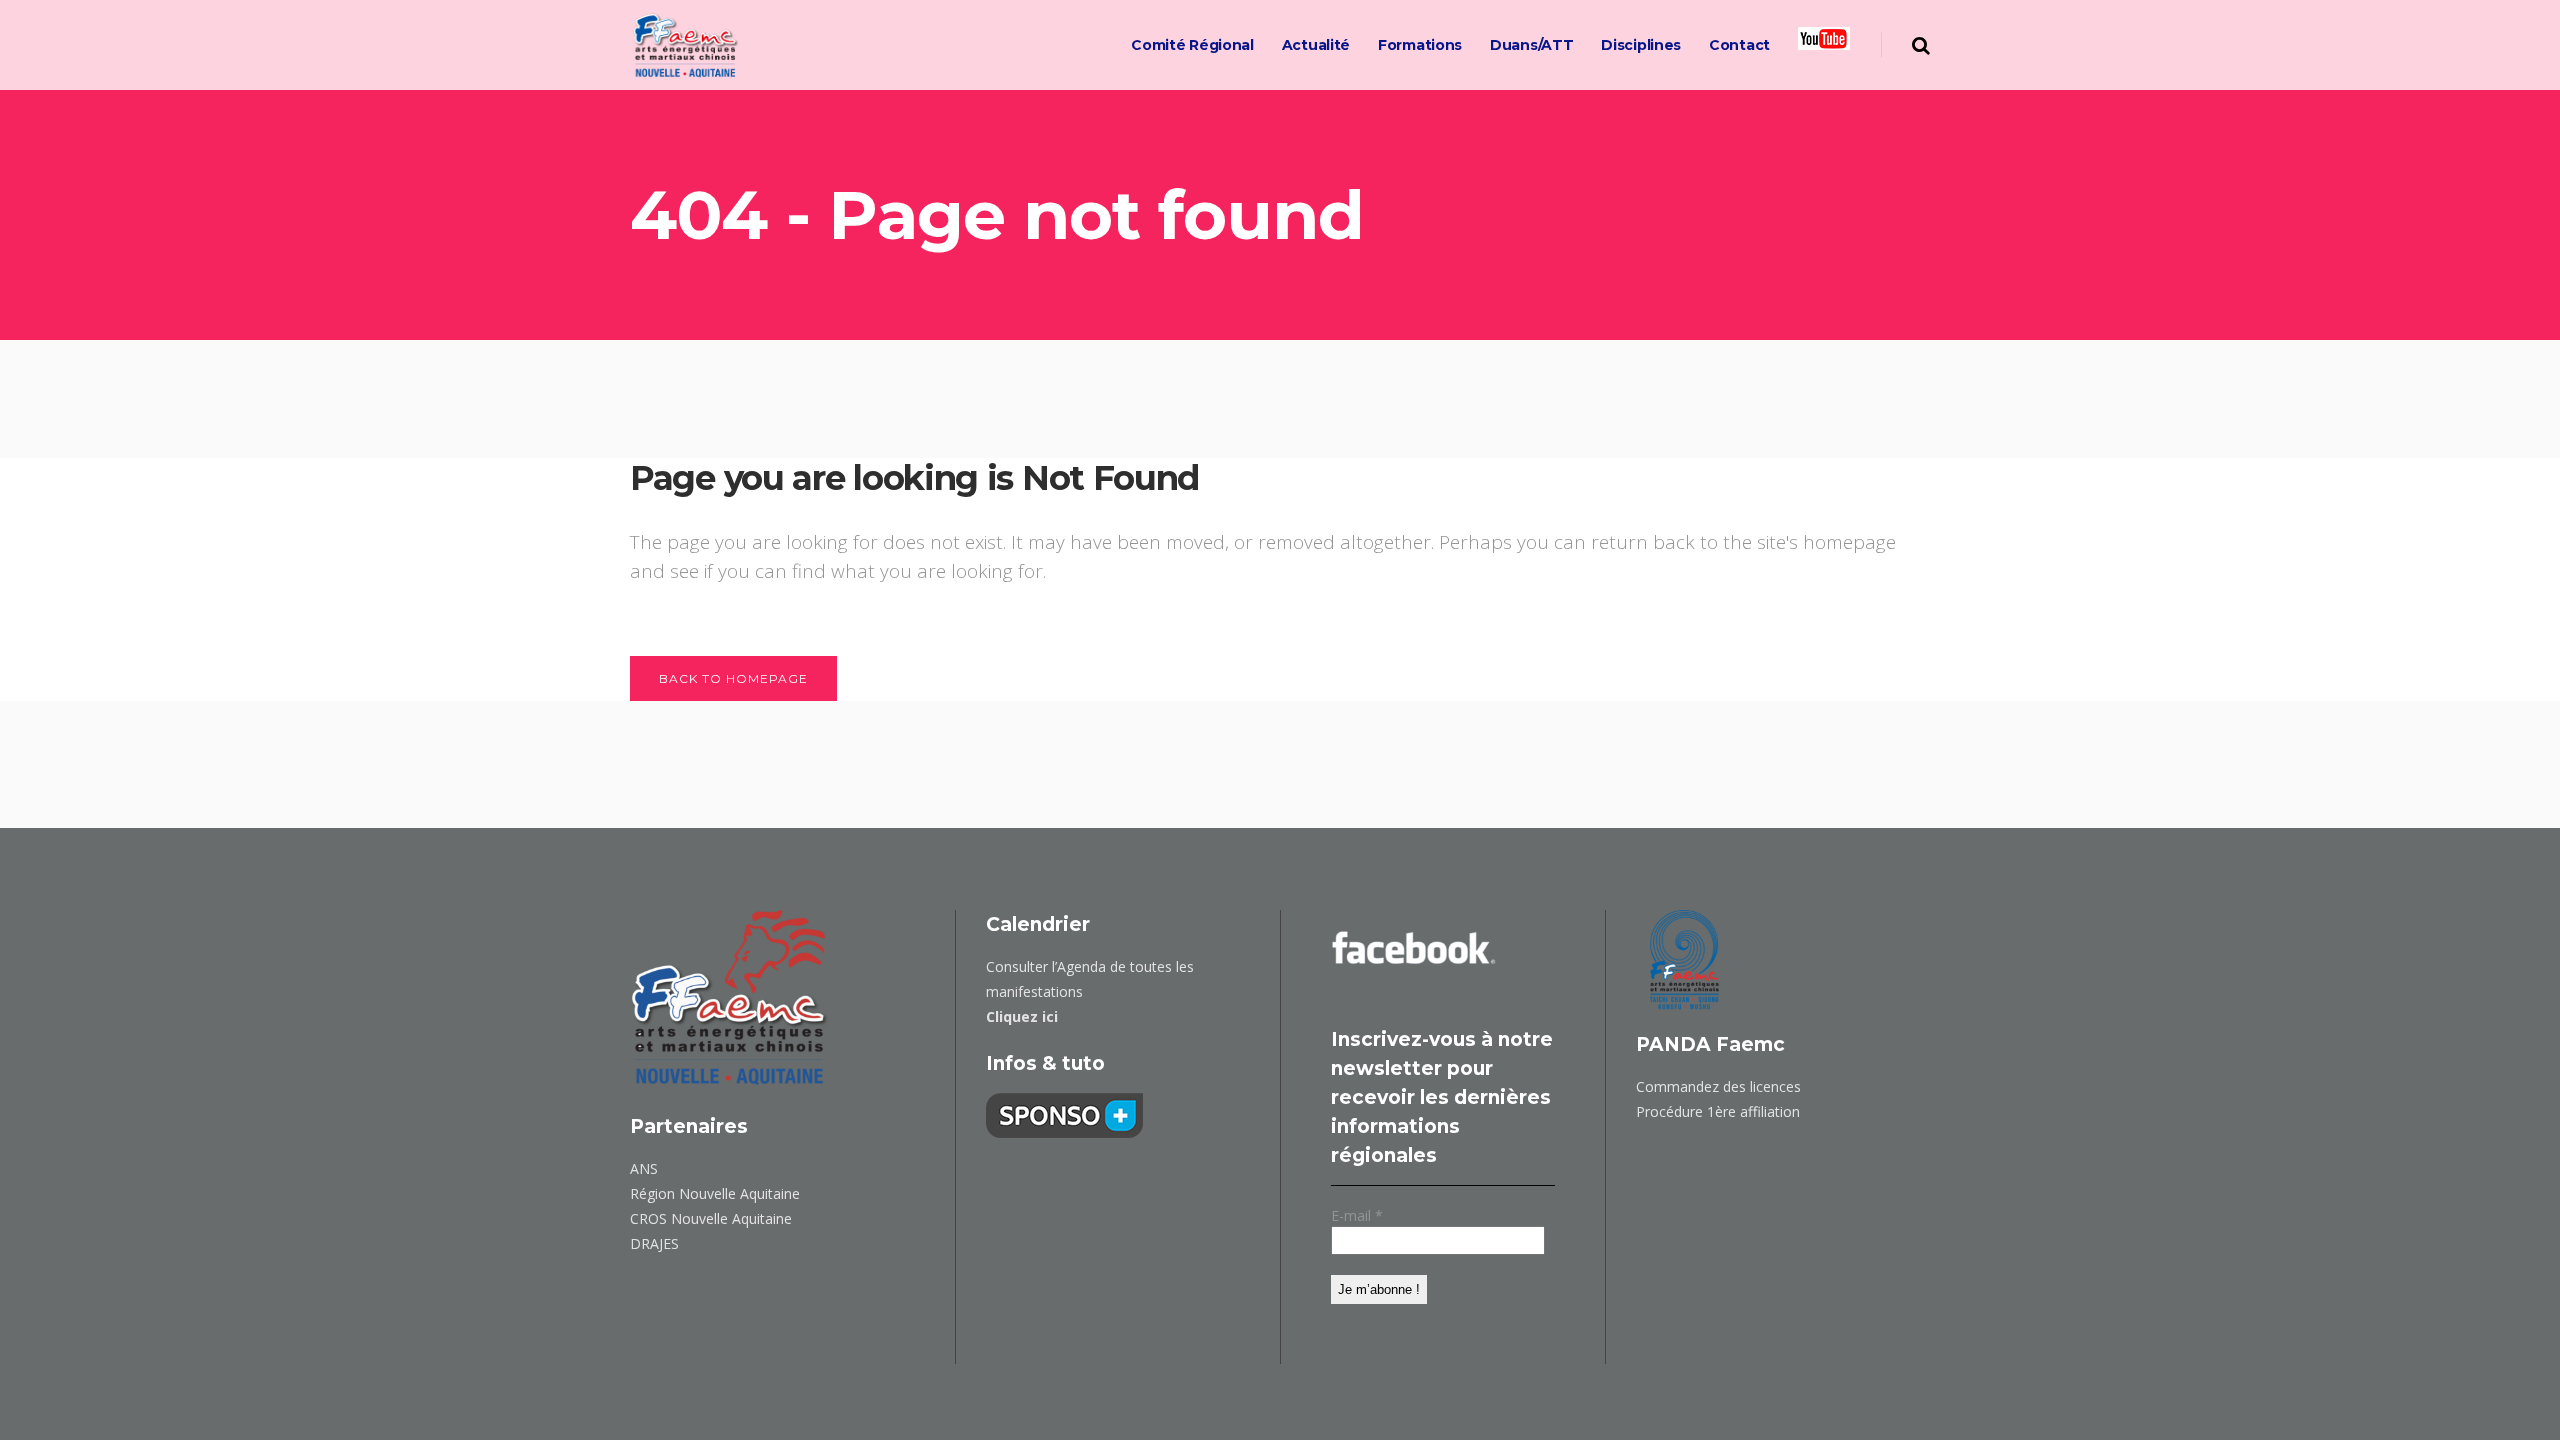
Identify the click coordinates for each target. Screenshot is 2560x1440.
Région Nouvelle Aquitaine (715, 1193)
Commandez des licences (1718, 1086)
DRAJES (654, 1243)
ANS (644, 1168)
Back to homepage (733, 678)
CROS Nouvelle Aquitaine (711, 1218)
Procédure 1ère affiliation (1718, 1111)
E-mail (1357, 1215)
